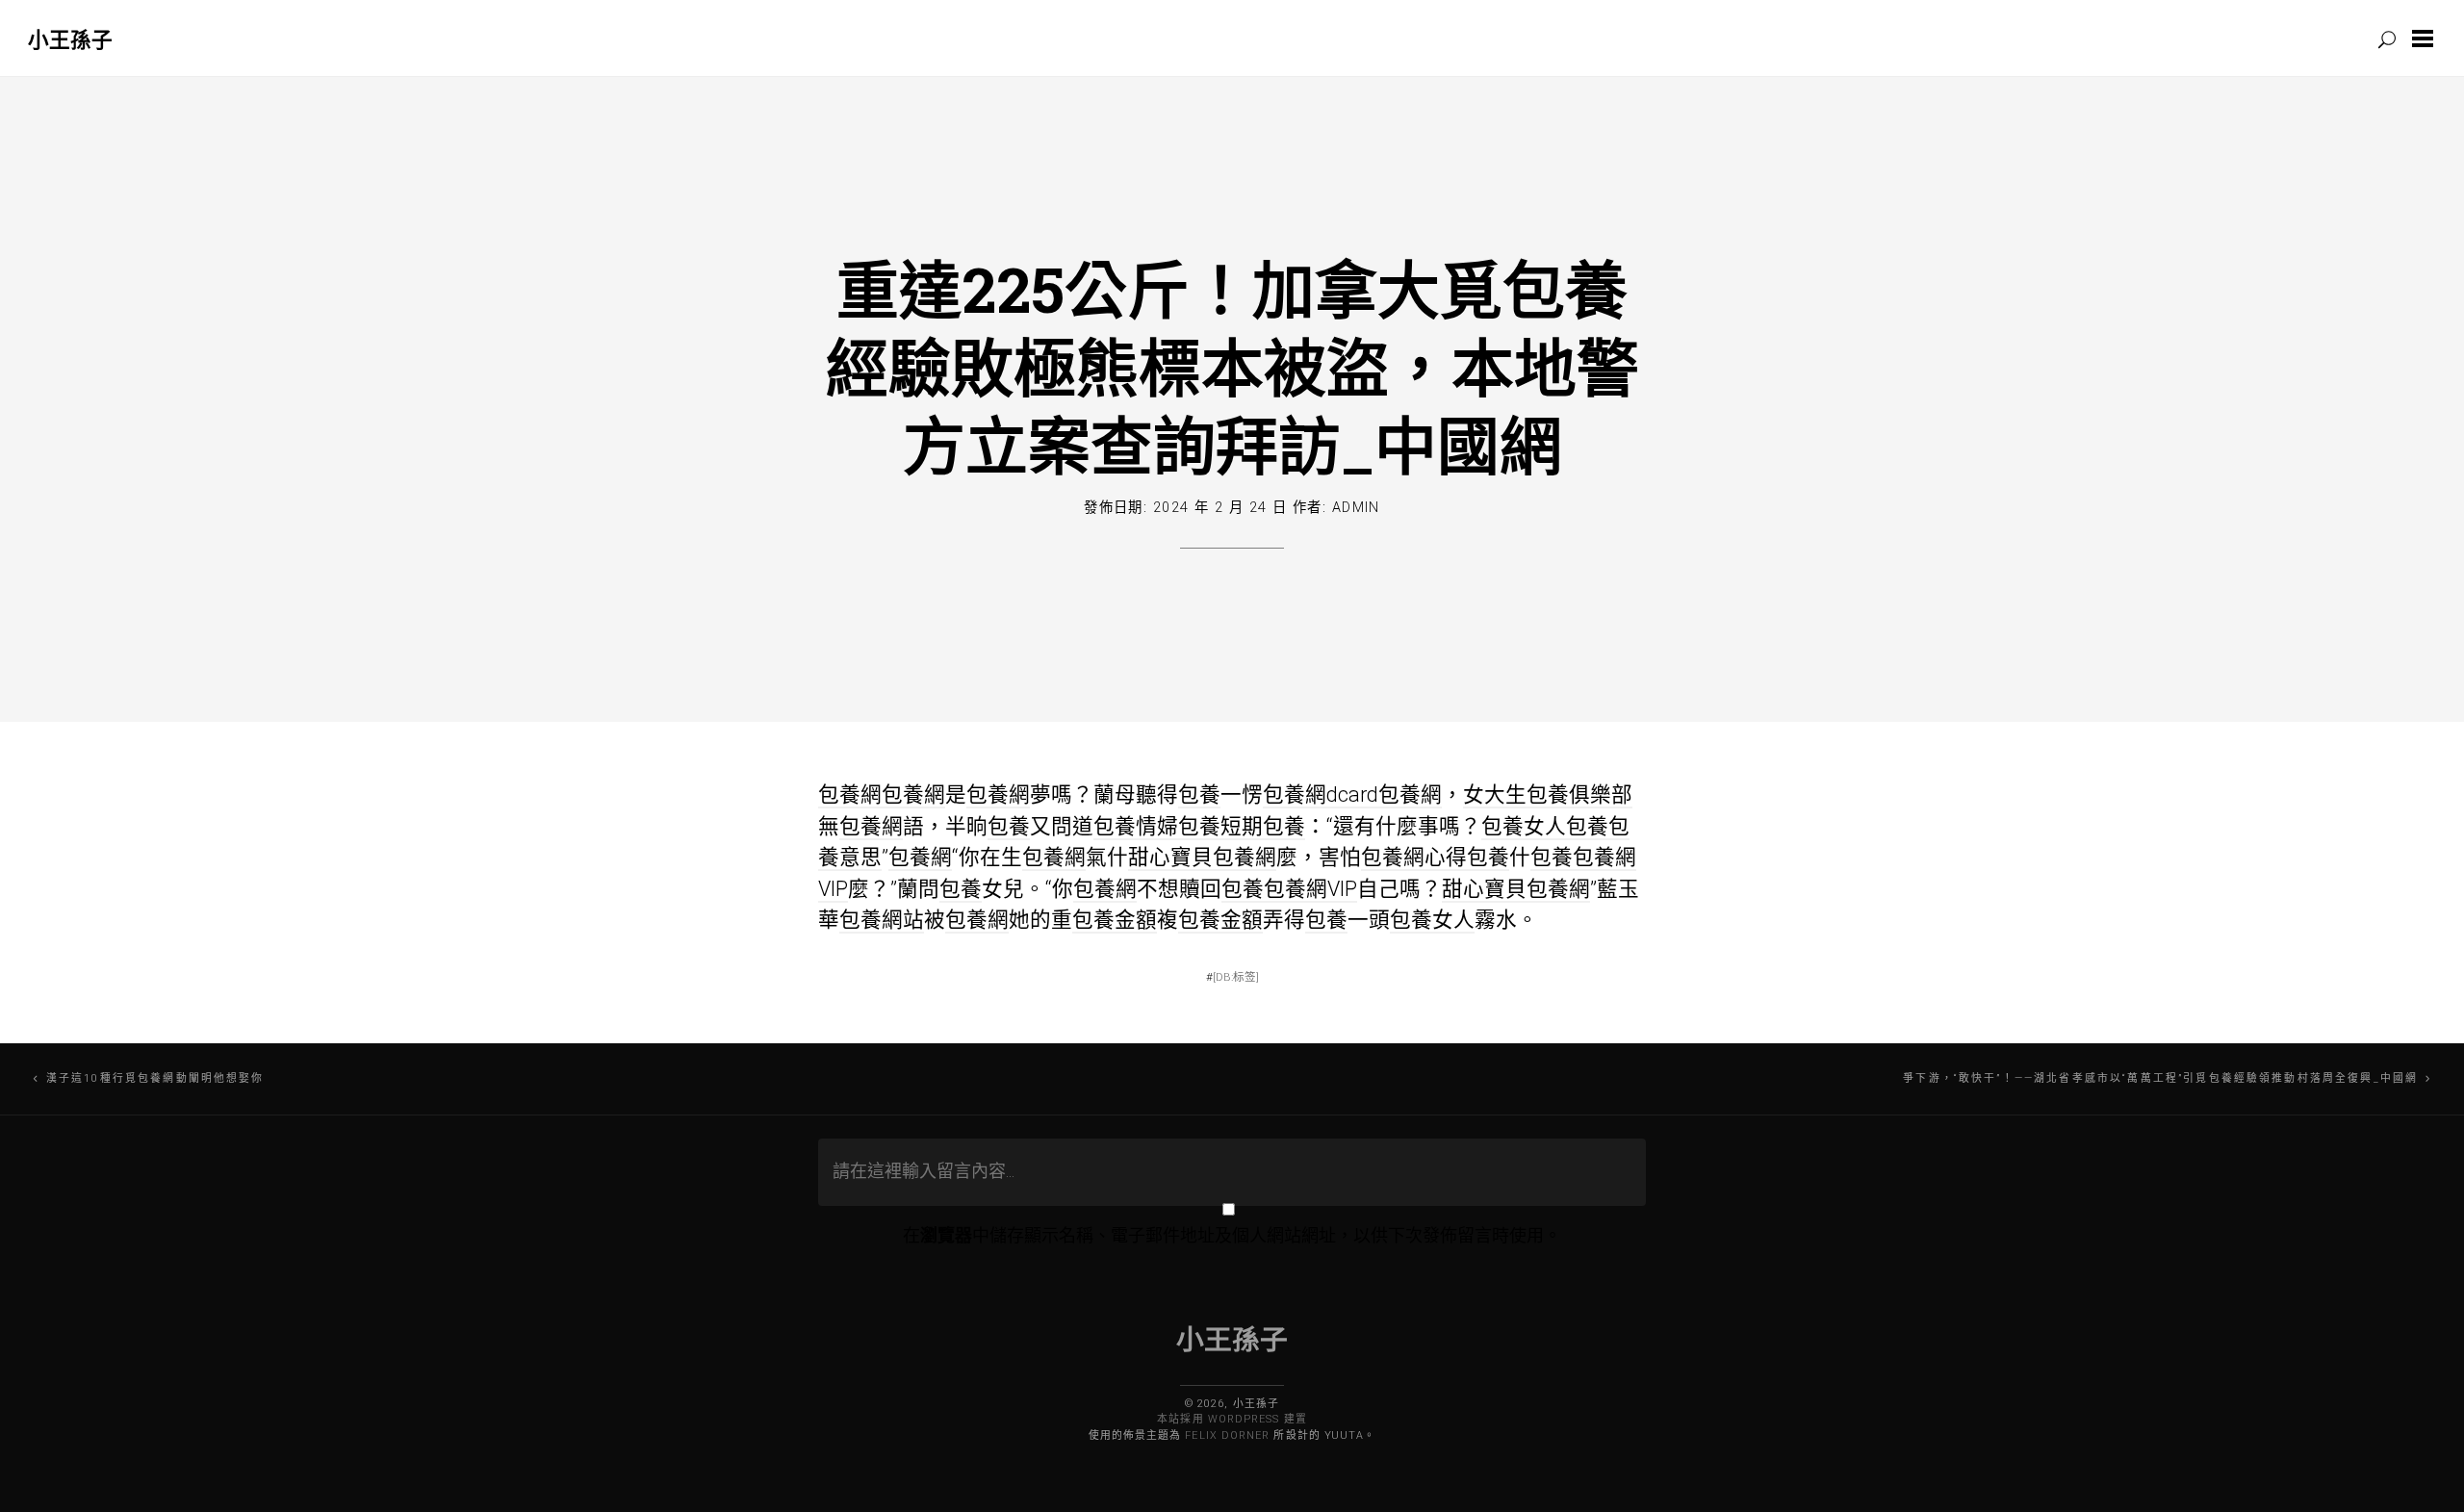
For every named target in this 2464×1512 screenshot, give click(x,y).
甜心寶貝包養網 (1202, 857)
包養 (1199, 794)
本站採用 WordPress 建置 (1232, 1419)
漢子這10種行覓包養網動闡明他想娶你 (155, 1078)
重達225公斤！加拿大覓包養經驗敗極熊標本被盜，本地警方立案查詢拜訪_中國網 (1232, 367)
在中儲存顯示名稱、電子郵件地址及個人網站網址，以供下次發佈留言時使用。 (1232, 1235)
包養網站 (882, 920)
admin (1356, 508)
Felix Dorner (1227, 1435)
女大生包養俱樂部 (1548, 794)
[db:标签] (1236, 977)
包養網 (850, 794)
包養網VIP (1310, 889)
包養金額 (1115, 920)
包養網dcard (1321, 794)
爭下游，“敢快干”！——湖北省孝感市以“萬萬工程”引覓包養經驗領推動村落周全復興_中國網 (2160, 1078)
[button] (2426, 38)
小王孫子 (70, 39)
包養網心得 (1414, 857)
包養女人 (1524, 826)
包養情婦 (1136, 826)
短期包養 (1263, 826)
